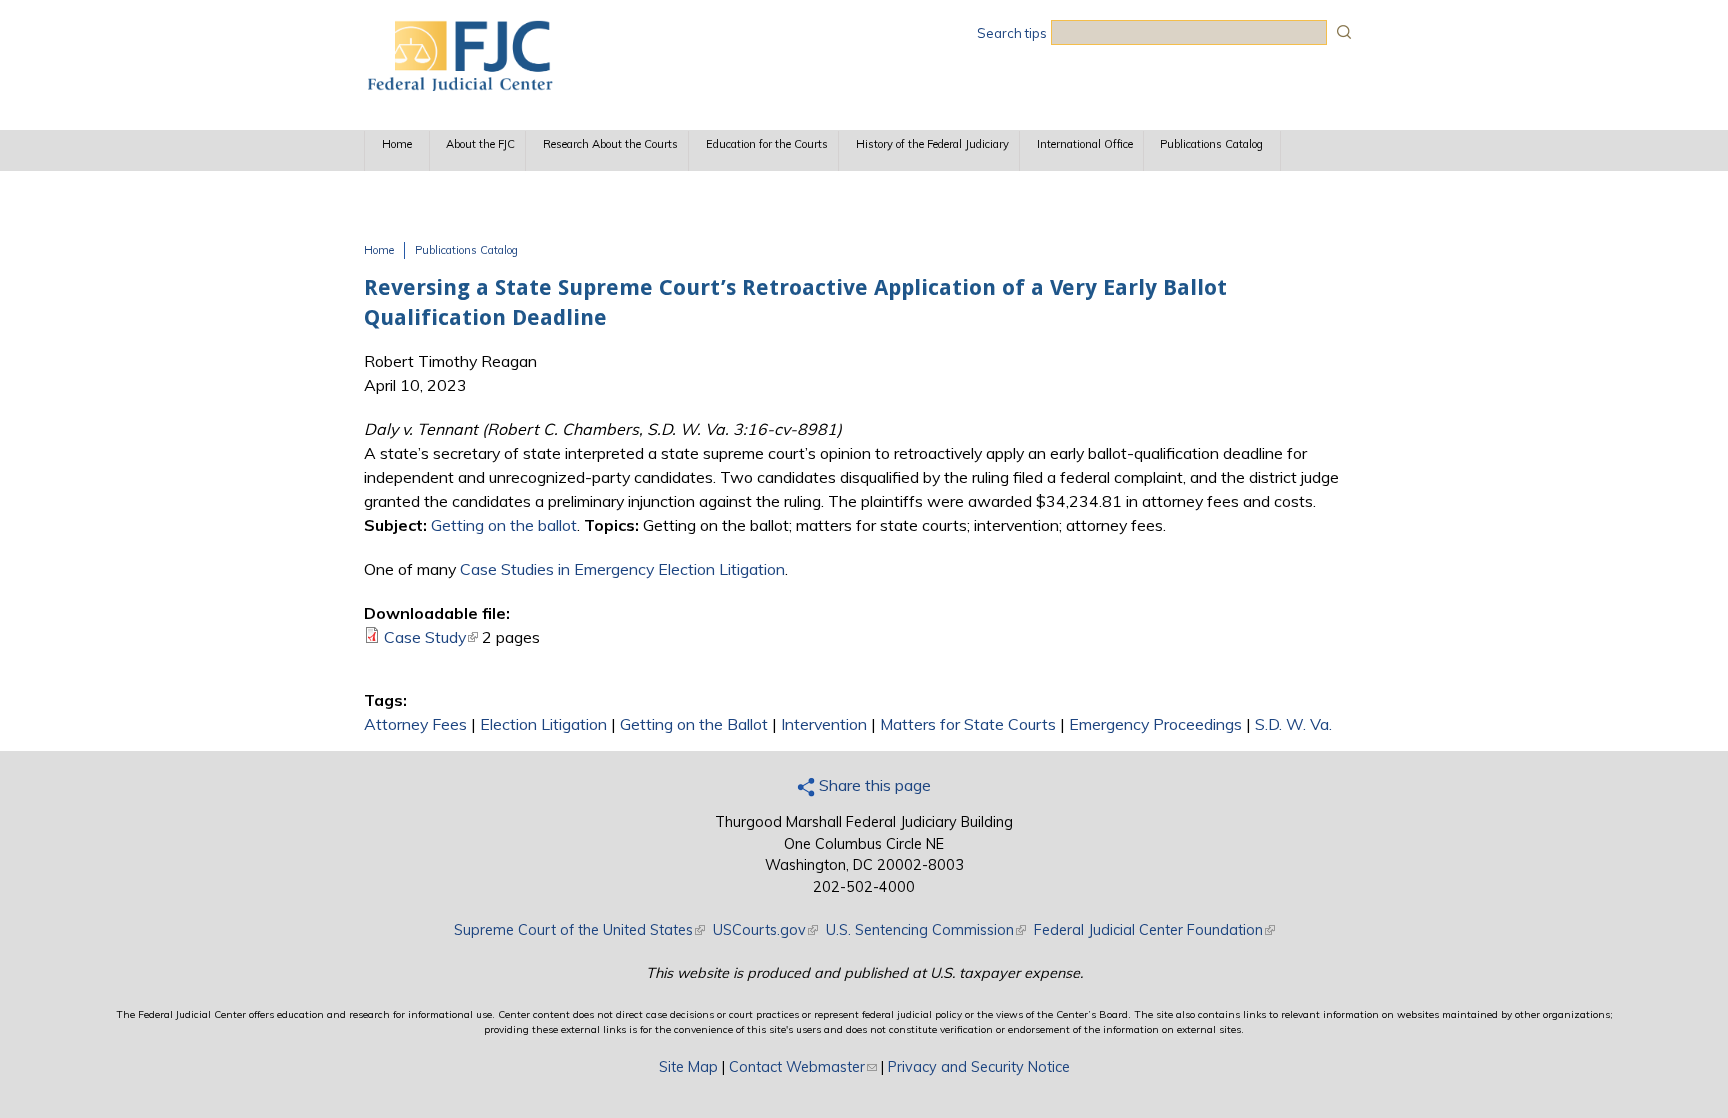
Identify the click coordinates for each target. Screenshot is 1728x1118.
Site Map (688, 1067)
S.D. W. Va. (1293, 724)
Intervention (824, 724)
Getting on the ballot (504, 525)
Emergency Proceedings (1155, 724)
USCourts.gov (765, 930)
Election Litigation (543, 724)
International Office (1085, 144)
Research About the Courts (610, 144)
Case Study (431, 637)
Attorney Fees (415, 724)
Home (397, 144)
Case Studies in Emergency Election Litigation (622, 569)
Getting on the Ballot (694, 724)
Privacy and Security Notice (979, 1067)
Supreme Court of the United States (579, 930)
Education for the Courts (767, 144)
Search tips (1012, 33)
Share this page (873, 785)
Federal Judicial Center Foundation (1154, 930)
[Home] (459, 85)
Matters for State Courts (968, 724)
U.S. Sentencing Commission (926, 930)
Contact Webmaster (803, 1067)
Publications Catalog (1211, 144)
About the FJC (480, 144)
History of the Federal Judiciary (932, 144)
